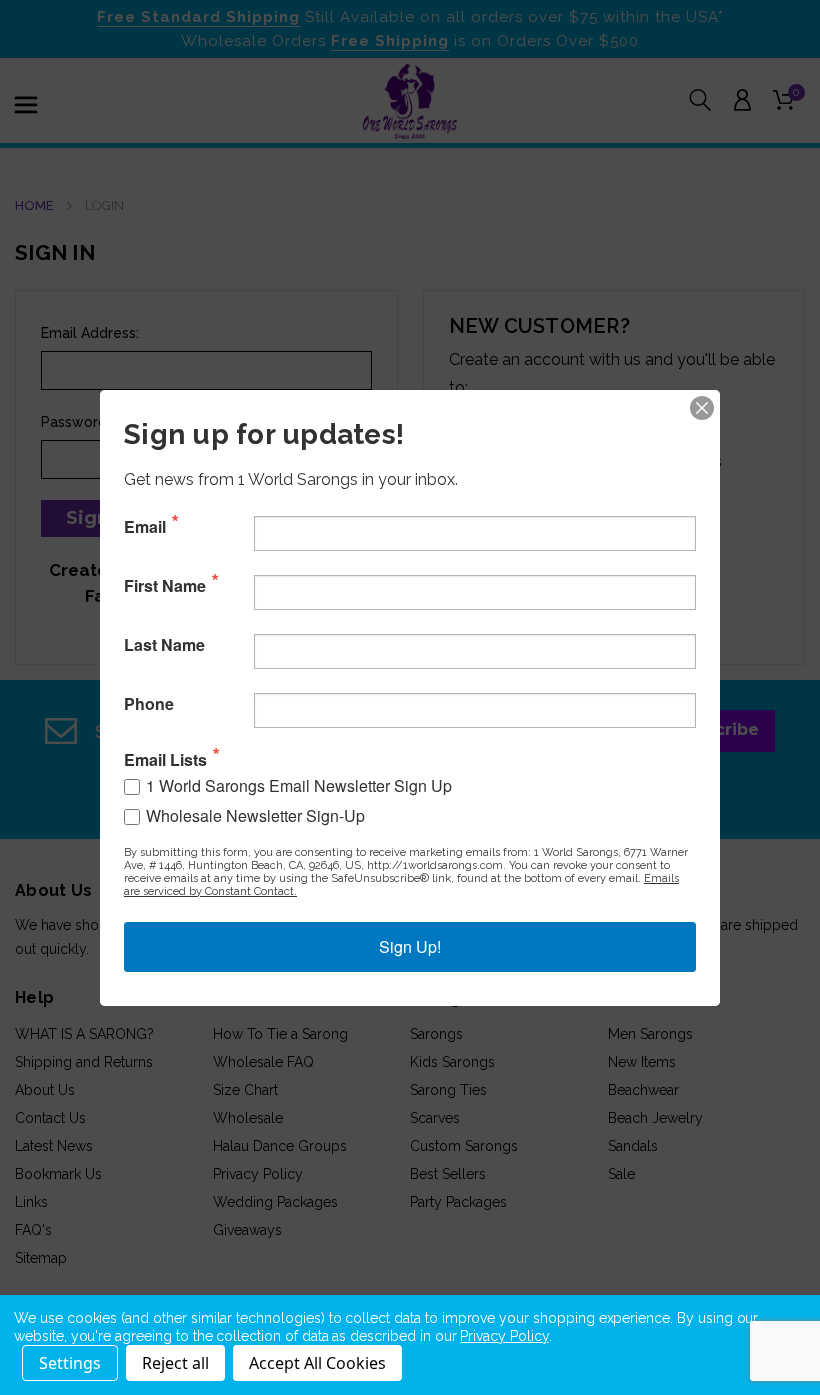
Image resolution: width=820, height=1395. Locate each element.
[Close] (702, 408)
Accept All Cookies (317, 1363)
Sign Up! (410, 946)
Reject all (175, 1363)
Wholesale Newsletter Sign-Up (255, 815)
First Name (165, 586)
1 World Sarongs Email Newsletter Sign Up (299, 785)
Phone (149, 704)
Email (145, 527)
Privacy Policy (504, 1336)
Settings (70, 1363)
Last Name (164, 645)
